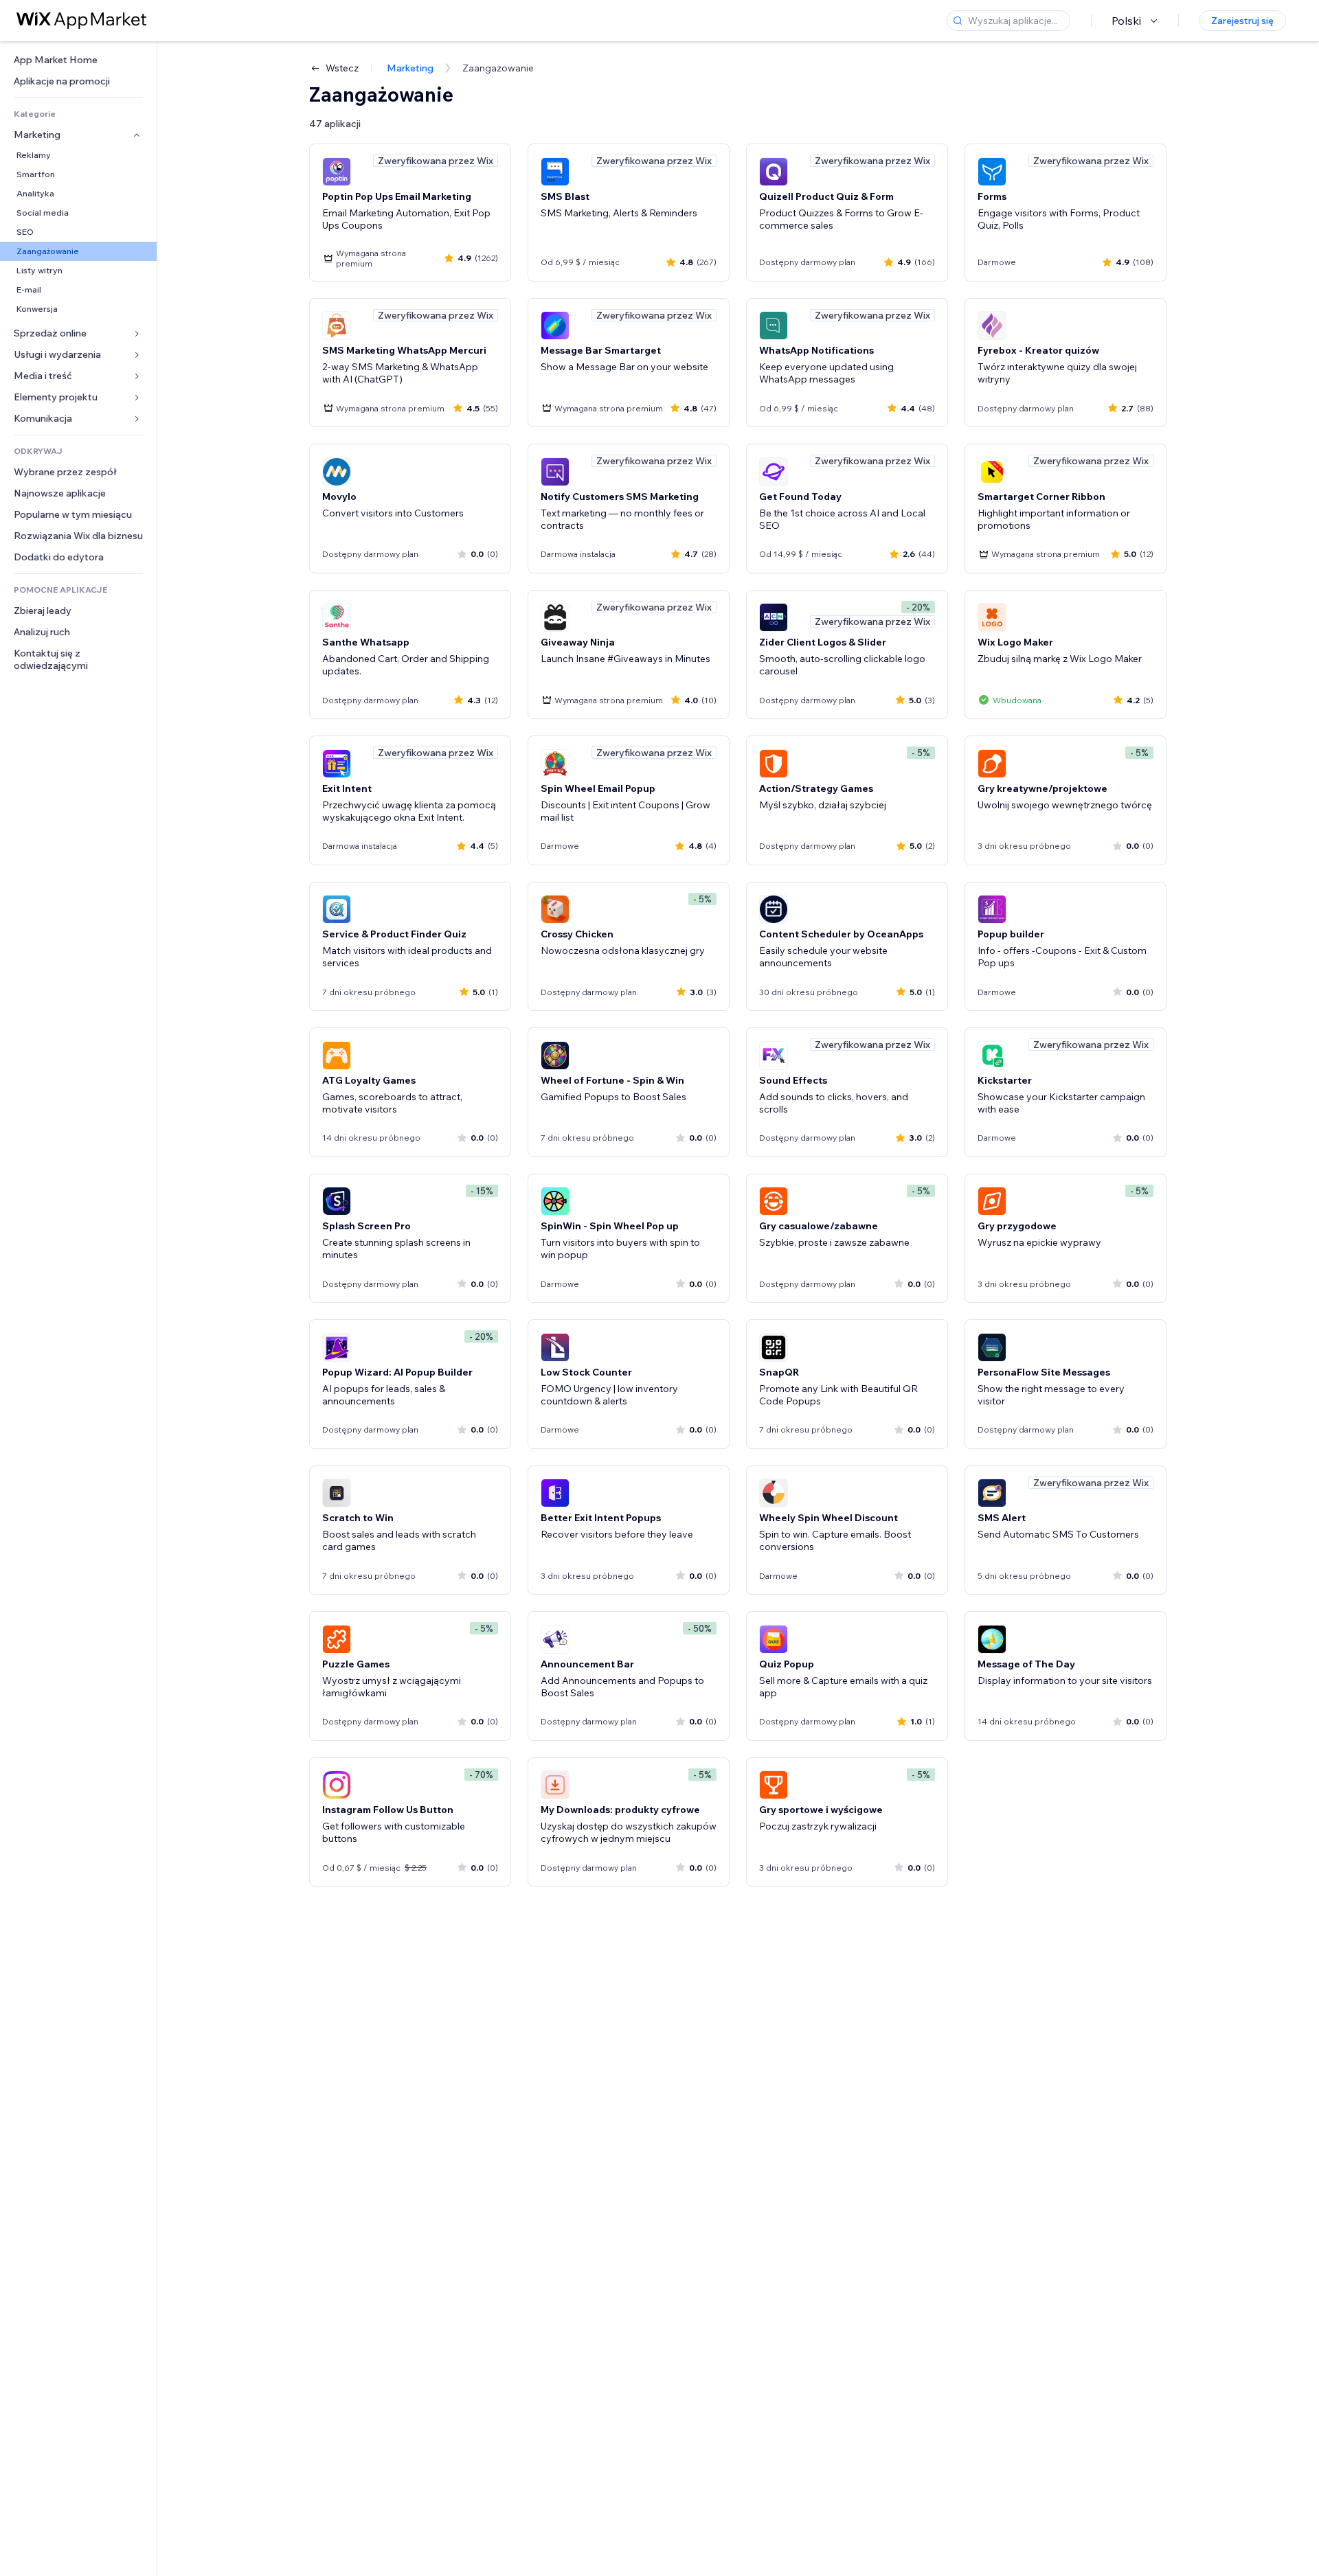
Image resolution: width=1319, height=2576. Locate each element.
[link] (78, 60)
